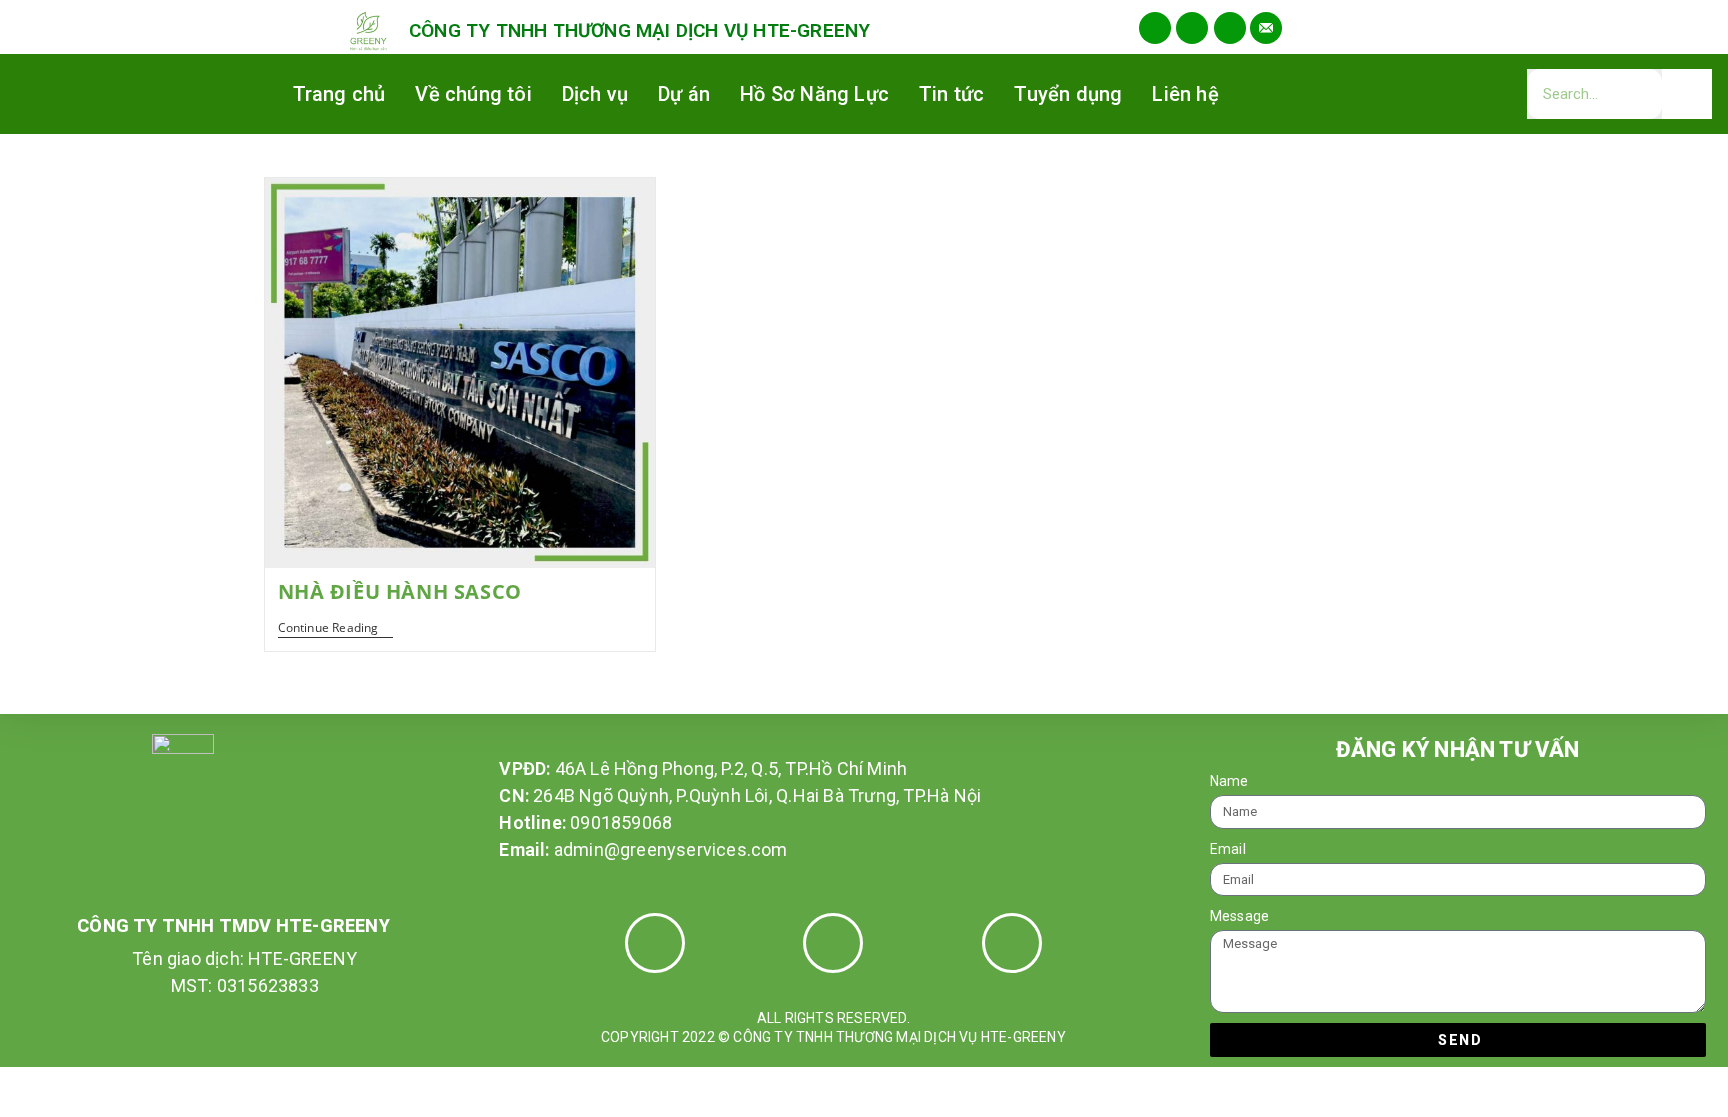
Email (1228, 849)
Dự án (684, 94)
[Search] (1687, 94)
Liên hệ (1185, 94)
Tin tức (951, 94)
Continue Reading (335, 628)
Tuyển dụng (1068, 94)
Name (1229, 781)
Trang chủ (339, 94)
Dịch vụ (595, 94)
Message (1239, 916)
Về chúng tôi (473, 94)
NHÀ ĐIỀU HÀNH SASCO (400, 591)
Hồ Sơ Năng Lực (814, 94)
